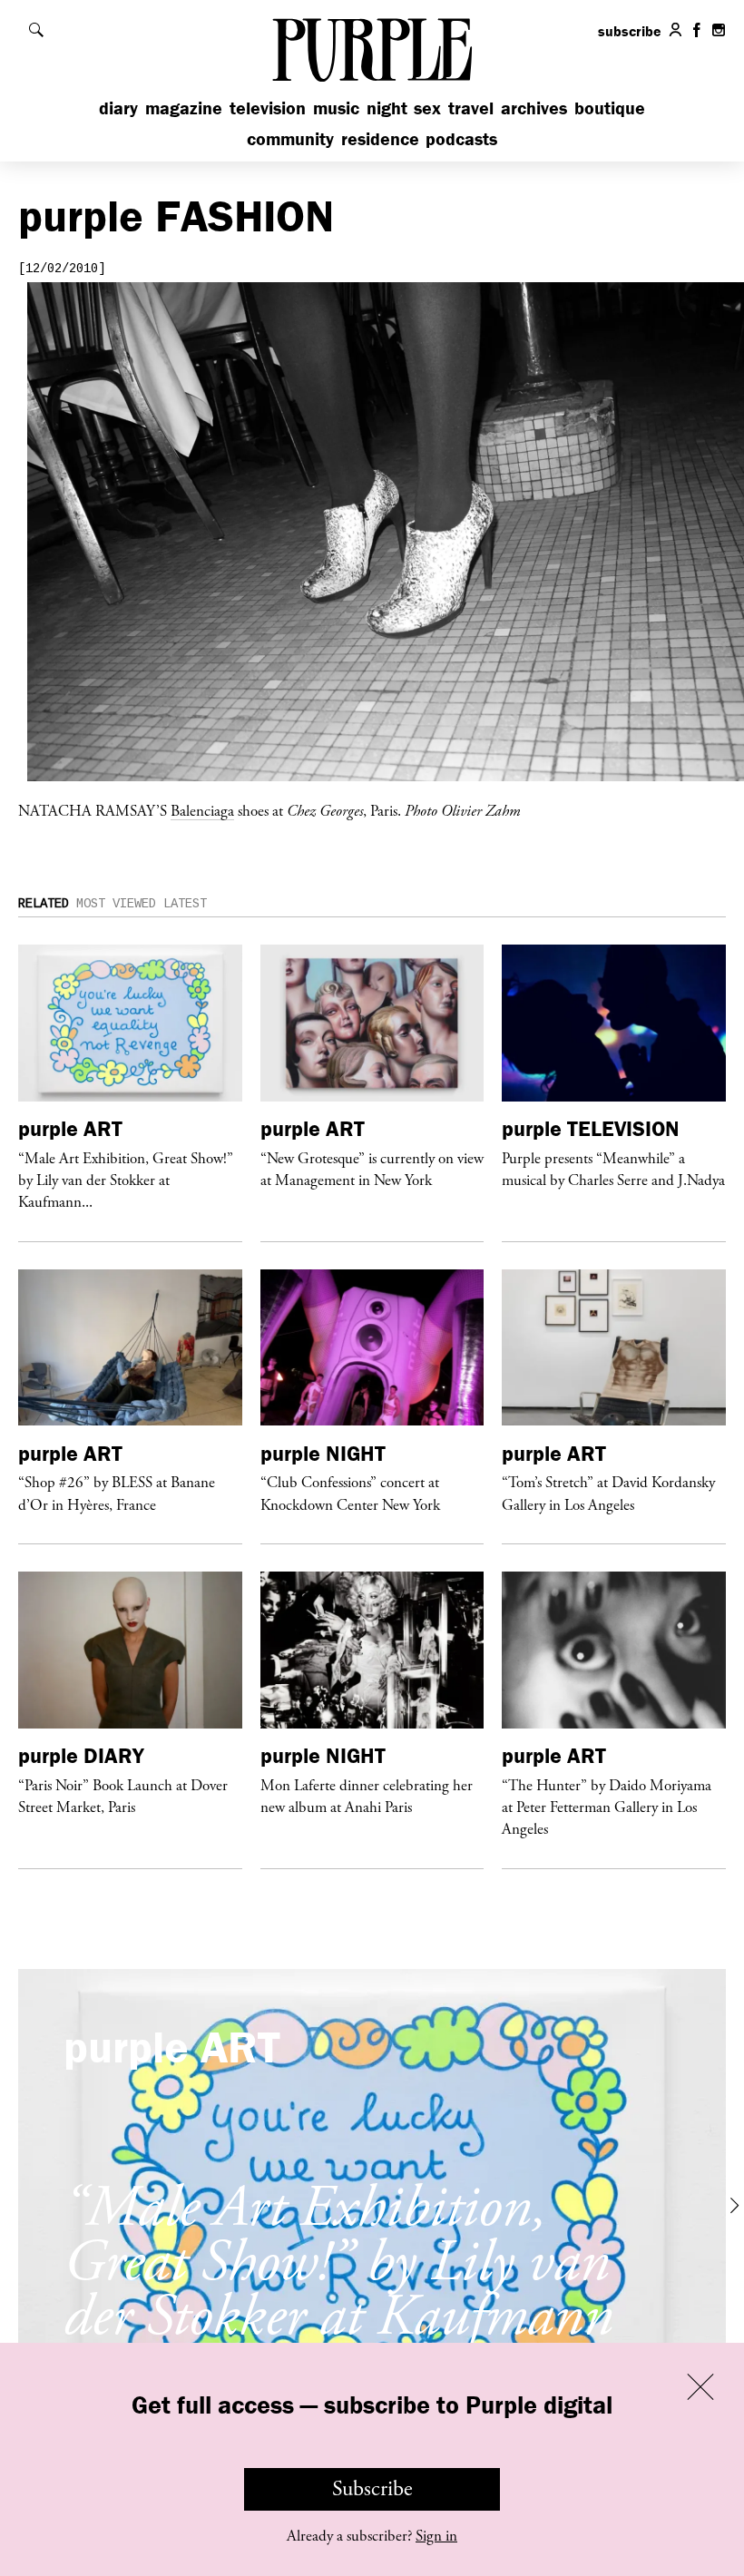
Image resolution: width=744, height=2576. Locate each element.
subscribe (630, 31)
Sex (427, 108)
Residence (380, 138)
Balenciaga (202, 810)
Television (268, 108)
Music (336, 108)
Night (387, 108)
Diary (118, 108)
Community (290, 138)
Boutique (610, 108)
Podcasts (461, 138)
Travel (471, 108)
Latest (185, 904)
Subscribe (372, 2489)
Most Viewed (116, 904)
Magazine (184, 108)
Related (44, 904)
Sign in (436, 2536)
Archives (534, 108)
